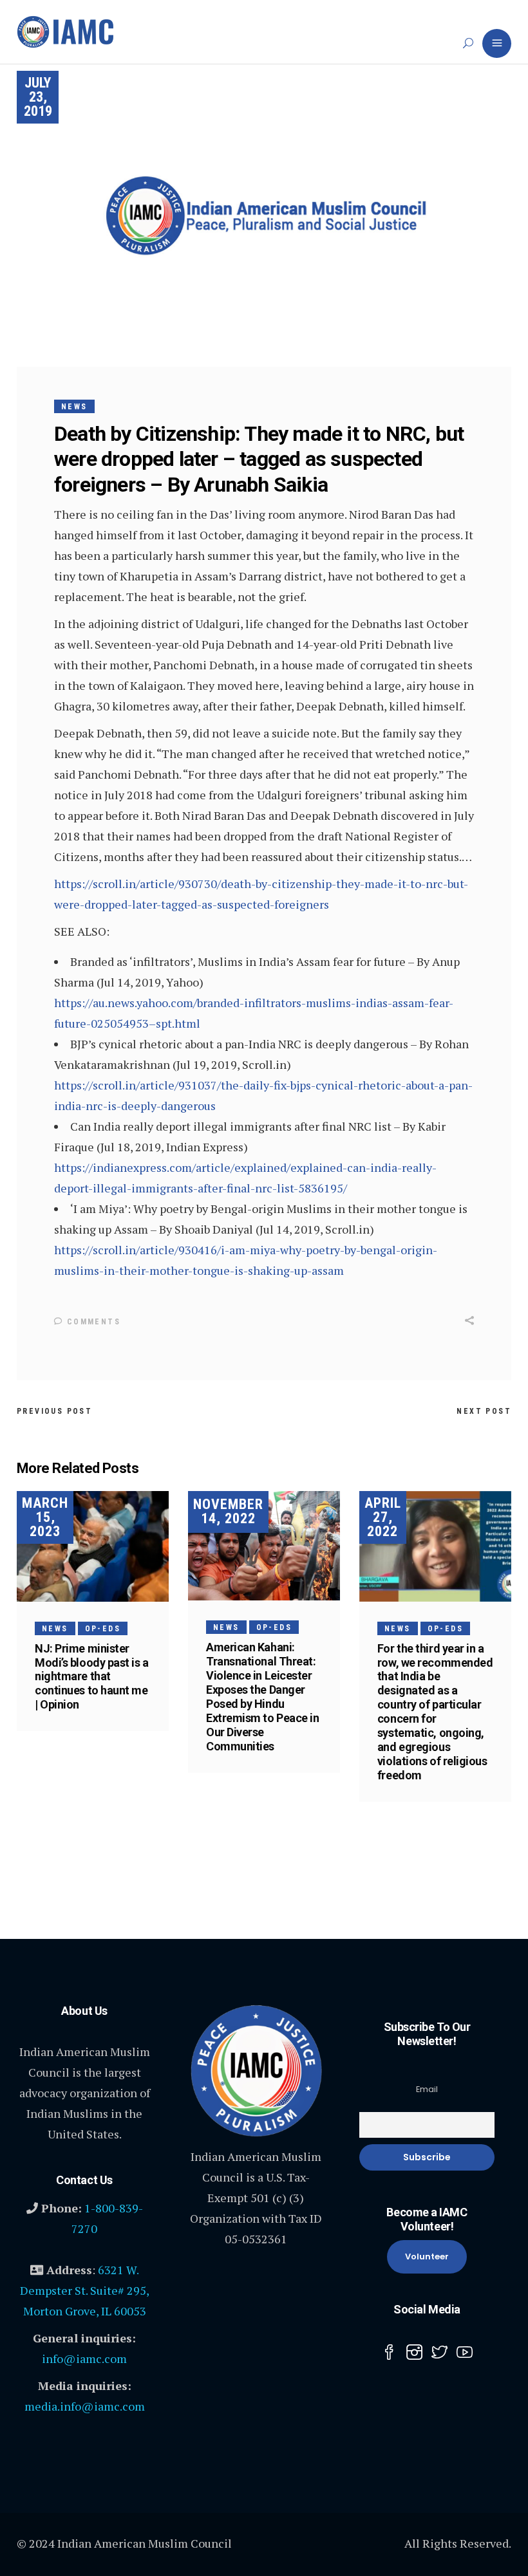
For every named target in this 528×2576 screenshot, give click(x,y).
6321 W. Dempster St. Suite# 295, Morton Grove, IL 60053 (85, 2290)
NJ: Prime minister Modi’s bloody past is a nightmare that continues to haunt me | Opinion (92, 1677)
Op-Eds (103, 1629)
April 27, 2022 (383, 1517)
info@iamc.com (84, 2358)
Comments (92, 1322)
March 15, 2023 (45, 1517)
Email (427, 2089)
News (74, 407)
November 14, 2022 (228, 1511)
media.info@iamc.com (85, 2406)
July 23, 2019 (38, 97)
